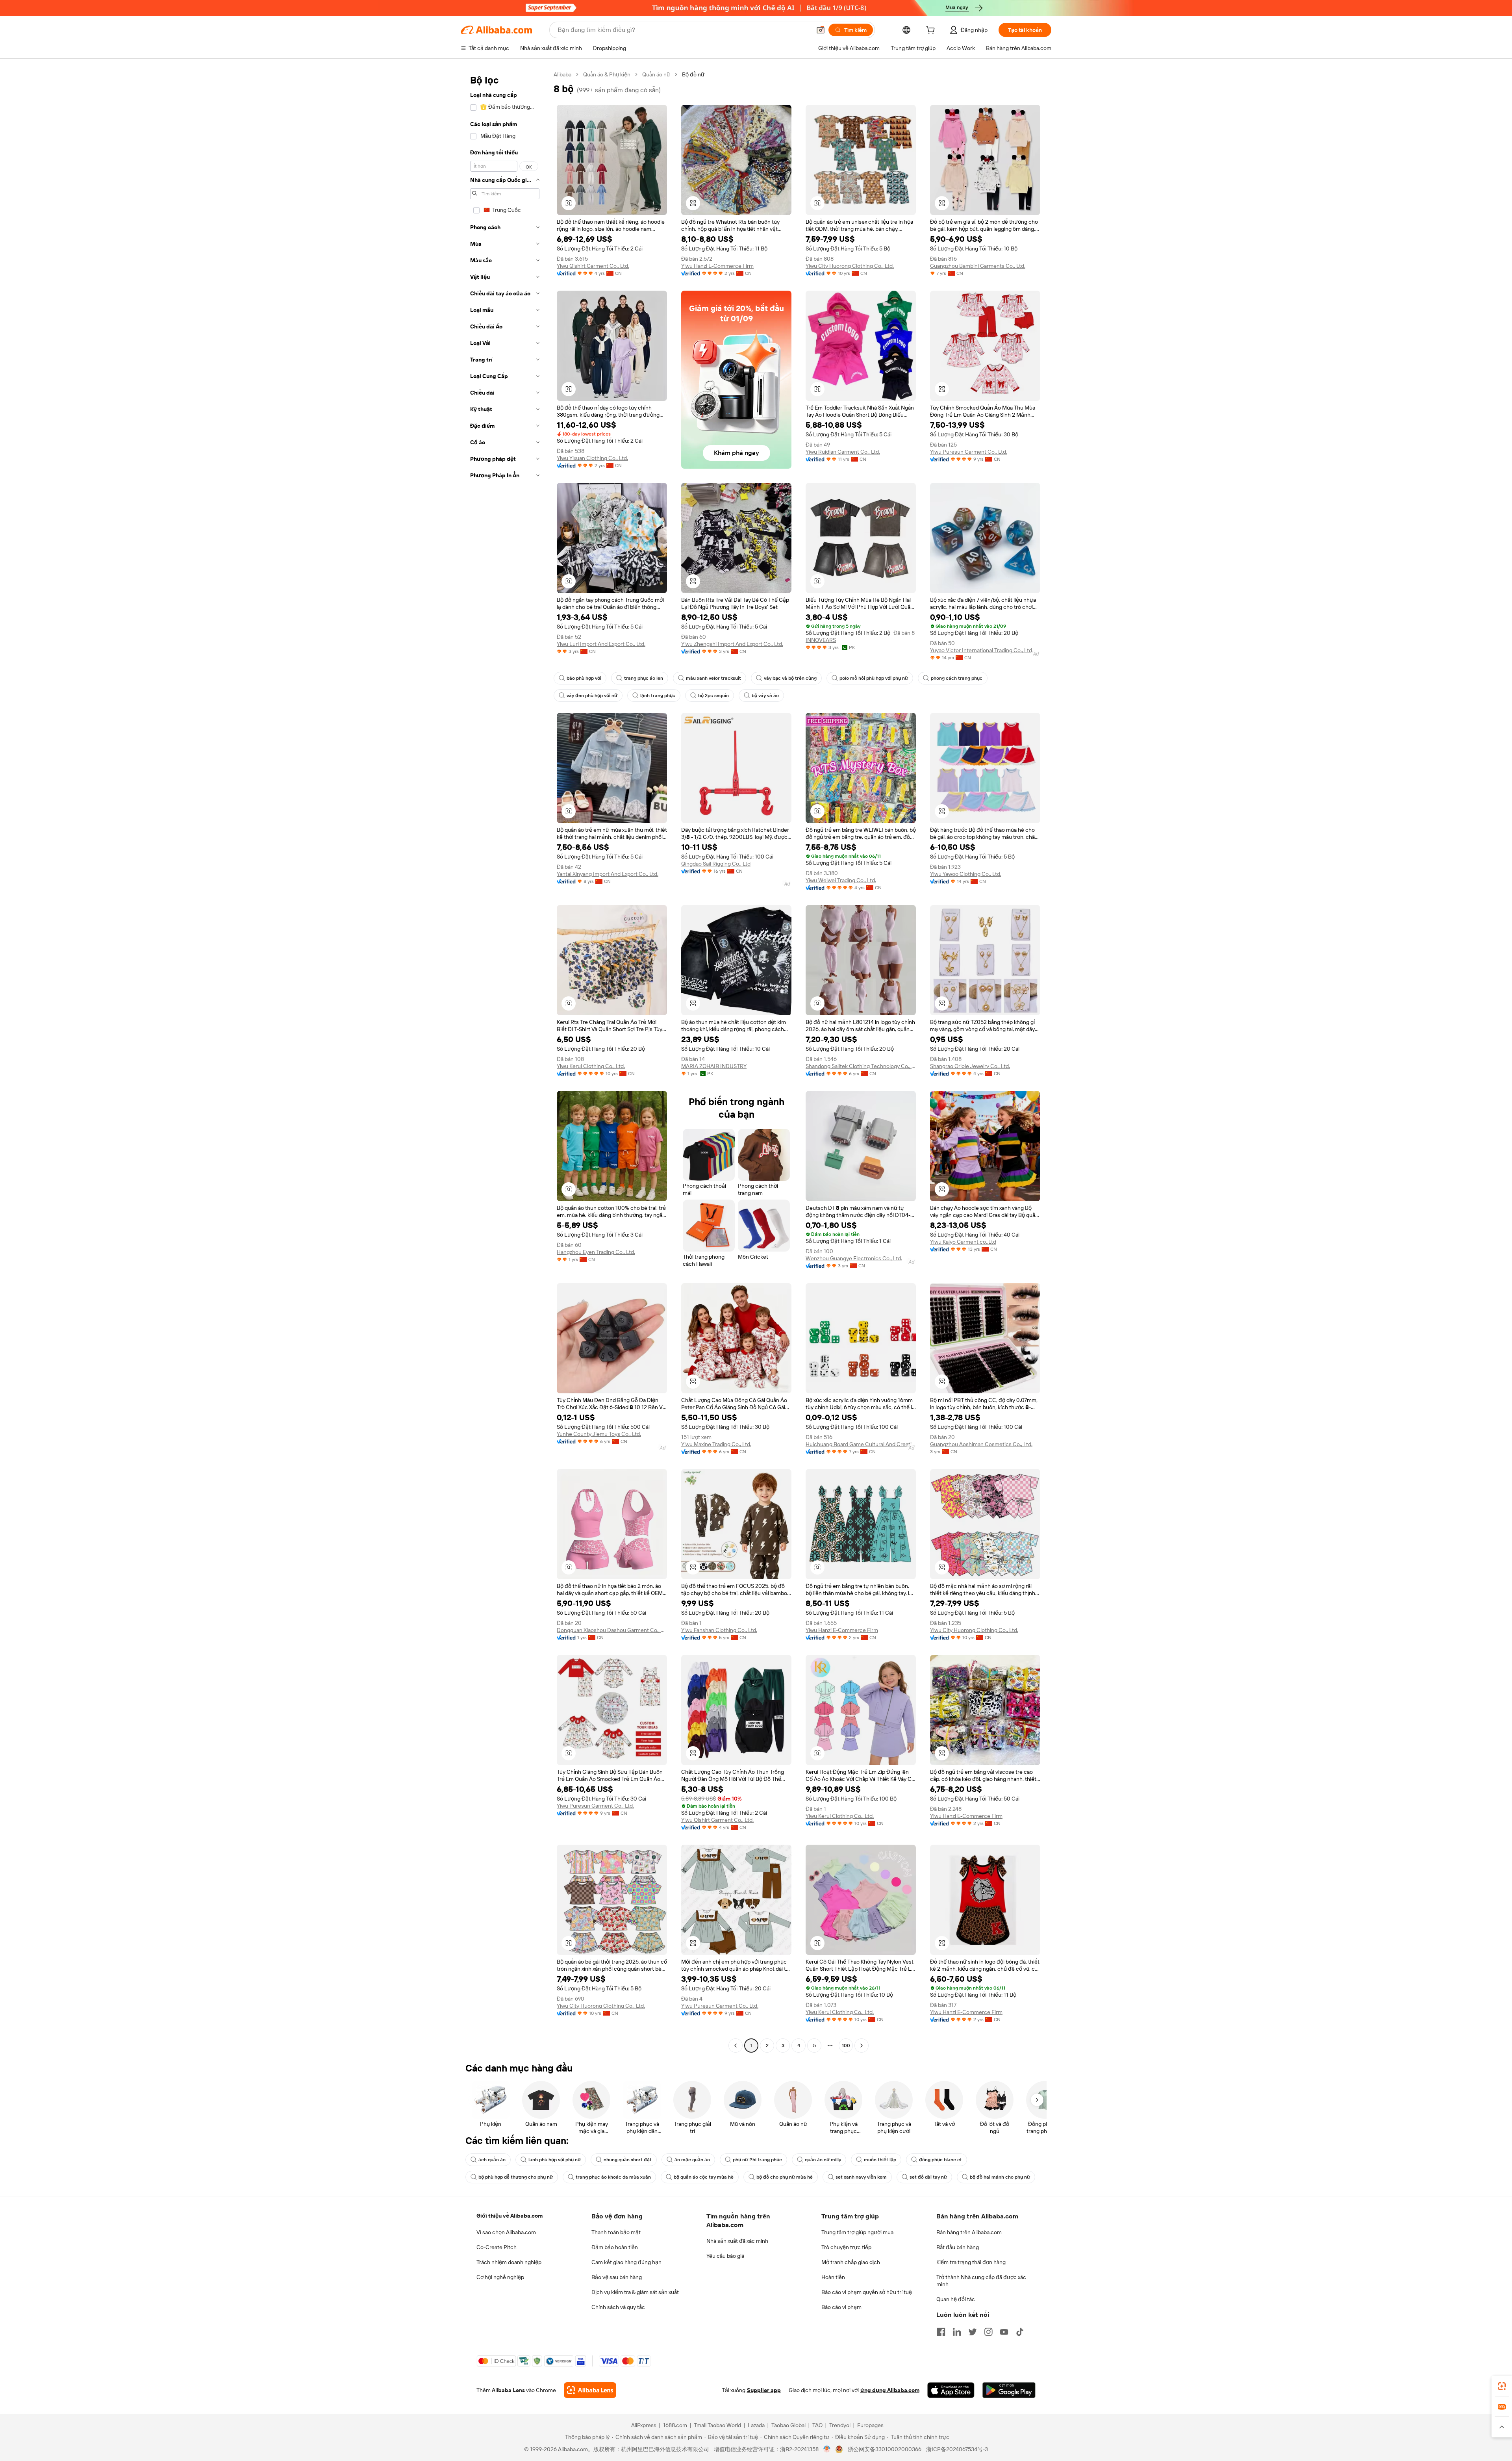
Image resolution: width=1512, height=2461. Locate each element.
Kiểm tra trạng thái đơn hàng (971, 2262)
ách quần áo (492, 2160)
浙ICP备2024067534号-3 (957, 2449)
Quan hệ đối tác (956, 2299)
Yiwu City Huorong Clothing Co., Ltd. (850, 266)
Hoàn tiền (833, 2277)
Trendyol (840, 2425)
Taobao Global (788, 2425)
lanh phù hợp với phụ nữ (555, 2160)
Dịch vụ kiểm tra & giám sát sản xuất (635, 2292)
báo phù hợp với (584, 678)
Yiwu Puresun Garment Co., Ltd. (969, 452)
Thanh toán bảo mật (616, 2232)
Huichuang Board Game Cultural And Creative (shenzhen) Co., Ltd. (861, 1444)
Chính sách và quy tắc (618, 2307)
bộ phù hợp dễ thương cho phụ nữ (516, 2177)
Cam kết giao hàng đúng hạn (626, 2262)
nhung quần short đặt (628, 2160)
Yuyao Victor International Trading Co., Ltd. (982, 650)
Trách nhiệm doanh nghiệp (509, 2262)
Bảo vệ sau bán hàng (617, 2277)
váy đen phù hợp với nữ (592, 695)
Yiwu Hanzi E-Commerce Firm (717, 266)
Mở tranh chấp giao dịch (851, 2262)
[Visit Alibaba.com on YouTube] (1004, 2332)
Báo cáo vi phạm (841, 2307)
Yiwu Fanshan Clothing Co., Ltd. (719, 1630)
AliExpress (644, 2425)
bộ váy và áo (765, 695)
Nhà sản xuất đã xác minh (737, 2241)
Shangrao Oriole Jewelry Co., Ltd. (970, 1066)
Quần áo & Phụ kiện (607, 74)
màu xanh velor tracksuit (713, 678)
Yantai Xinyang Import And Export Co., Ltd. (608, 874)
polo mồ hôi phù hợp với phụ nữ (874, 678)
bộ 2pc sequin (713, 695)
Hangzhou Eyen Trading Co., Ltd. (596, 1252)
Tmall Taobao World (717, 2425)
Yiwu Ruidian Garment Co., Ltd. (843, 452)
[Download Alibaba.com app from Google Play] (1009, 2390)
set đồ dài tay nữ (928, 2177)
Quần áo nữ (656, 74)
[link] (1502, 2386)
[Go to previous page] (736, 2046)
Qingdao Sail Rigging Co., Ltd (716, 864)
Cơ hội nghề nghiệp (500, 2277)
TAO (817, 2425)
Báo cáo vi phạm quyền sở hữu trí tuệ (867, 2292)
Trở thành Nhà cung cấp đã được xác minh (981, 2281)
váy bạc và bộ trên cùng (790, 678)
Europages (870, 2425)
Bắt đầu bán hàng (958, 2247)
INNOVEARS (821, 640)
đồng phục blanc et (940, 2160)
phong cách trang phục (957, 678)
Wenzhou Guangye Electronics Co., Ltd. (854, 1258)
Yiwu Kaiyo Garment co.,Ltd (963, 1242)
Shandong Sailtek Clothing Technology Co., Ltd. (861, 1066)
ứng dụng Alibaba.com (890, 2390)
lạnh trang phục (658, 695)
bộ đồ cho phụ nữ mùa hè (785, 2177)
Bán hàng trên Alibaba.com (969, 2232)
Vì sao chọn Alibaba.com (506, 2232)
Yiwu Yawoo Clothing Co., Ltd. (966, 874)
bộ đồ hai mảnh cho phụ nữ (1000, 2177)
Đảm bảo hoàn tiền (615, 2247)
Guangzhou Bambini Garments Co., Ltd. (978, 266)
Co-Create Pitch (497, 2247)
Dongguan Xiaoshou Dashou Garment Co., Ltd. (612, 1630)
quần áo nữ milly (823, 2160)
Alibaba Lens (508, 2390)
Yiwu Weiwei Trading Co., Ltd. (841, 880)
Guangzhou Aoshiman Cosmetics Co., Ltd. (981, 1444)
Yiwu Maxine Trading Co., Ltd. (716, 1444)
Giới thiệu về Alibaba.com (510, 2216)
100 (846, 2046)
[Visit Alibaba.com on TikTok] (1020, 2332)
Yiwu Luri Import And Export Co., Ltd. (601, 644)
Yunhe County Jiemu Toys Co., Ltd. (599, 1434)
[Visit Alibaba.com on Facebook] (941, 2332)
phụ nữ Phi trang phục (757, 2160)
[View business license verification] (827, 2449)
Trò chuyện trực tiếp (846, 2247)
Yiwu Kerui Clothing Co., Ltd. (591, 1066)
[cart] (932, 31)
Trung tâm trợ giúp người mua (857, 2232)
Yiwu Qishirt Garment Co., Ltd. (593, 266)
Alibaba (562, 74)
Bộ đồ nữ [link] (693, 74)
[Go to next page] (862, 2046)
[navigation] (505, 1061)
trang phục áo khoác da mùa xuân (613, 2177)
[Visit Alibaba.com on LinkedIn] (957, 2332)
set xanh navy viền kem (861, 2177)
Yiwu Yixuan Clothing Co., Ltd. (592, 458)
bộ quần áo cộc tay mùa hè (704, 2177)
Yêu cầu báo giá (725, 2256)
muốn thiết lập (880, 2160)
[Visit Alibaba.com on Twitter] (973, 2332)
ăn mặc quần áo (692, 2160)
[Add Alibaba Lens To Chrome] (590, 2390)
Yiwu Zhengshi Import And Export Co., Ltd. (732, 644)
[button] (821, 30)
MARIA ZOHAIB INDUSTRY (714, 1066)
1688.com (675, 2425)
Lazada (756, 2425)
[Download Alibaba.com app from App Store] (951, 2390)
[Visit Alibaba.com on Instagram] (988, 2332)
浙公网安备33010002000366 (885, 2449)
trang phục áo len (644, 678)
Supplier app (764, 2390)
